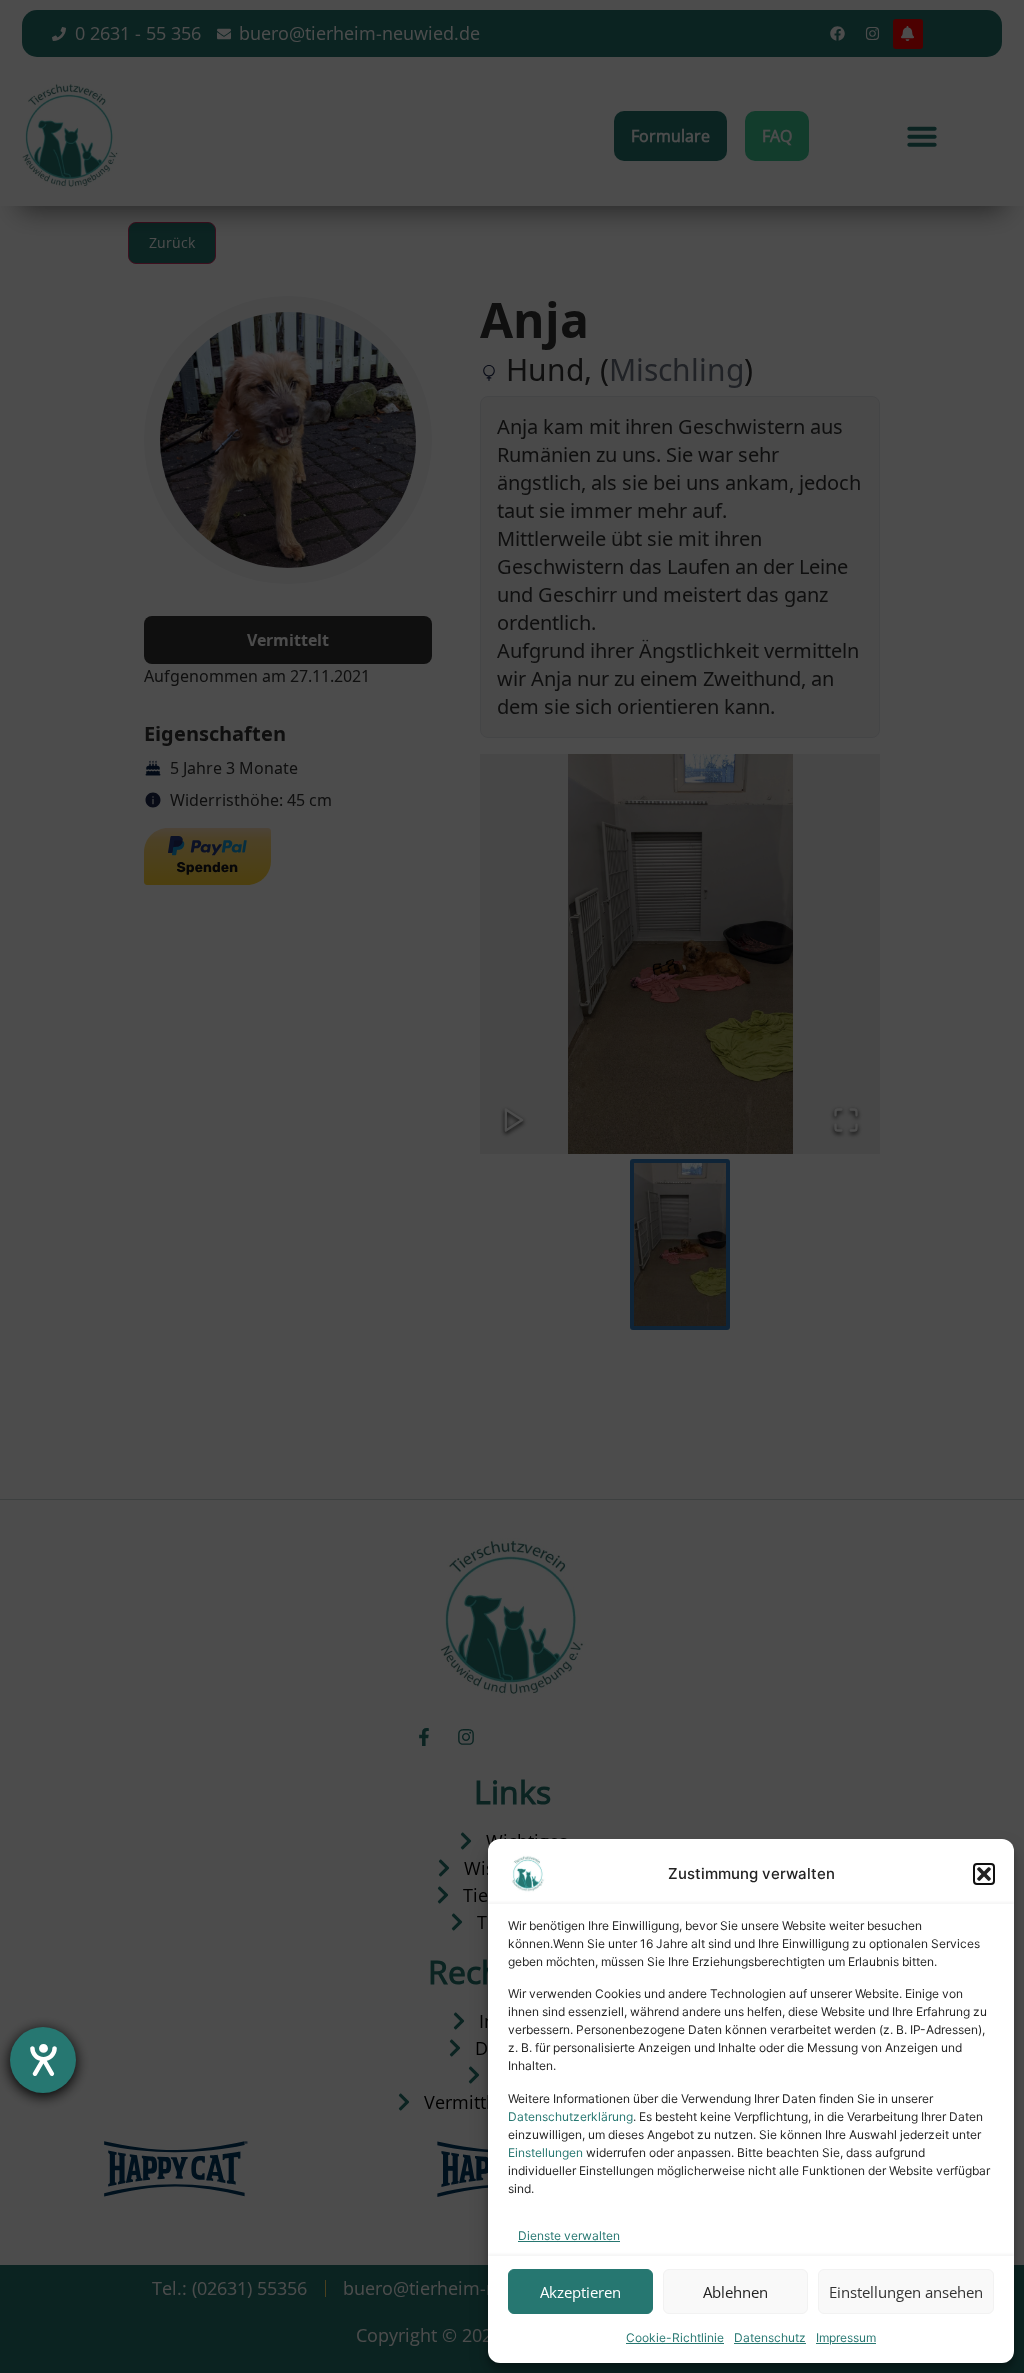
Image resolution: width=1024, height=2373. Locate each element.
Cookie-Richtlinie (675, 2337)
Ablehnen (735, 2292)
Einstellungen (545, 2152)
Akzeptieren (580, 2292)
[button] (984, 1874)
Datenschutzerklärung (570, 2116)
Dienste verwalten (569, 2235)
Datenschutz (770, 2337)
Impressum (846, 2337)
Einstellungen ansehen (906, 2292)
